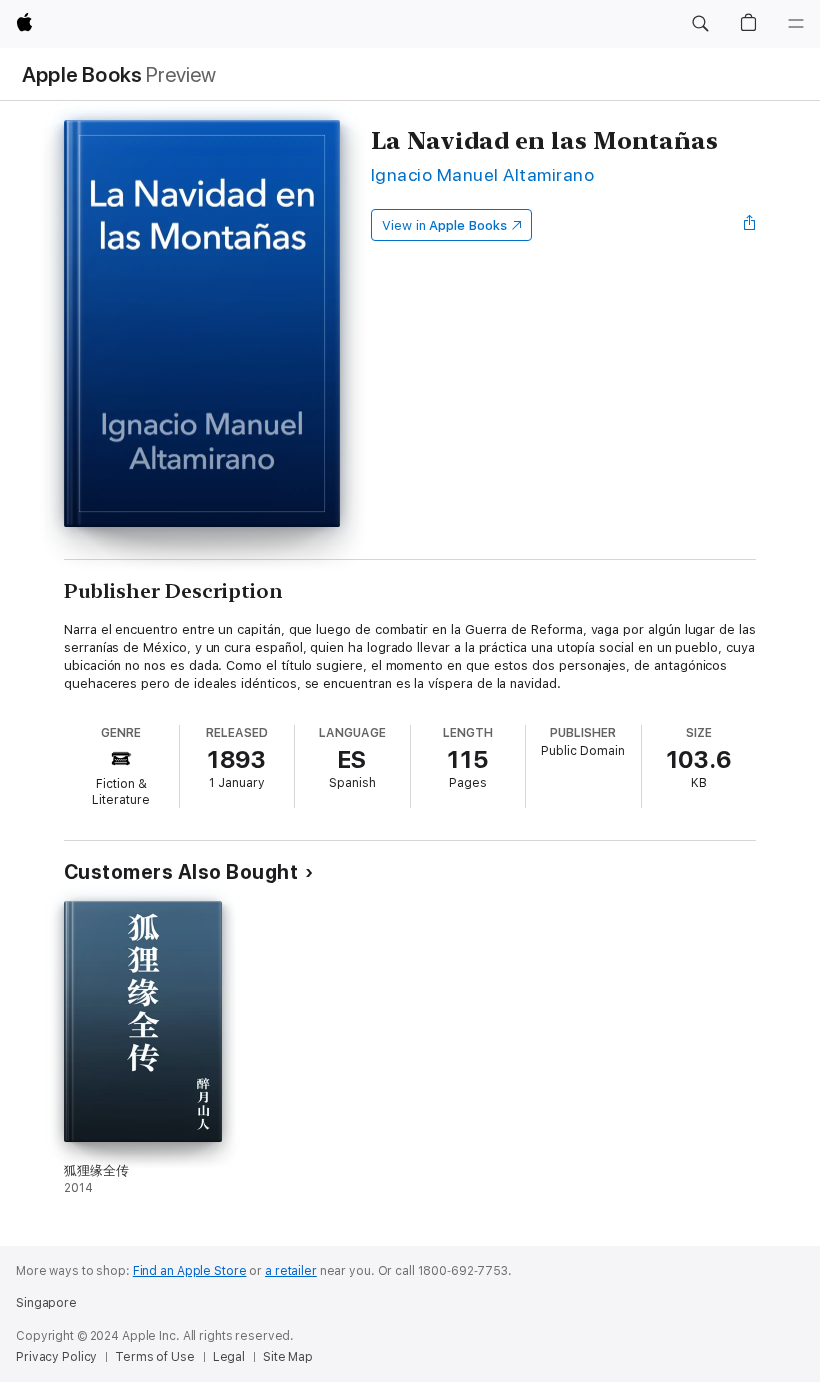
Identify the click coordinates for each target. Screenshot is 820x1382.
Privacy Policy (56, 1357)
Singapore (46, 1303)
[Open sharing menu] (750, 225)
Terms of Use (155, 1357)
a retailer (291, 1271)
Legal (229, 1357)
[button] (700, 24)
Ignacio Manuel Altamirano (482, 174)
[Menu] (796, 24)
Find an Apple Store (190, 1271)
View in (444, 225)
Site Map (288, 1357)
